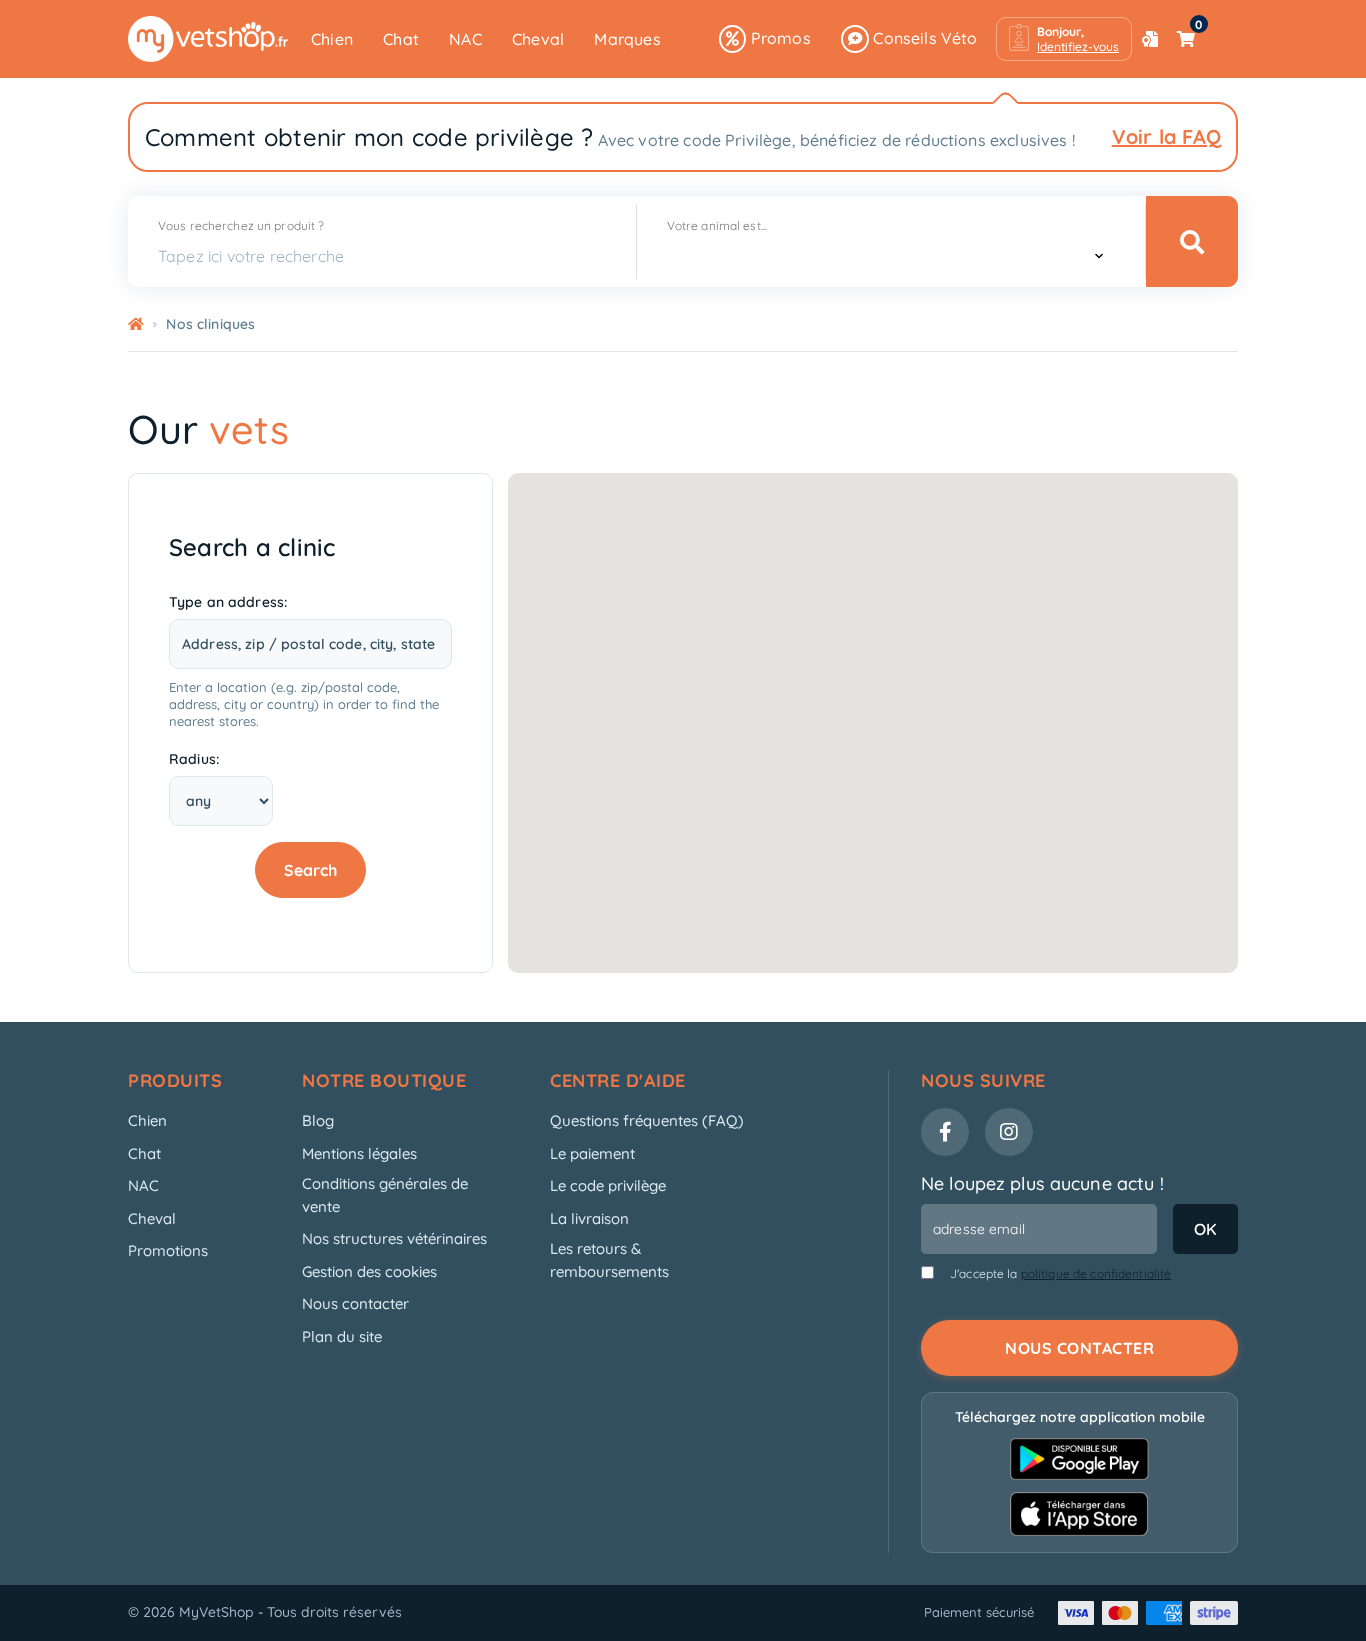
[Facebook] (945, 1132)
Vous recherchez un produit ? (241, 225)
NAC (465, 39)
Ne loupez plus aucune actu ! (1042, 1183)
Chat (401, 39)
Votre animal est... (717, 225)
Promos (778, 38)
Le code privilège (608, 1185)
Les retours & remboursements (609, 1260)
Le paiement (592, 1153)
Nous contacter (355, 1303)
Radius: (194, 759)
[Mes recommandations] (1150, 39)
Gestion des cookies (369, 1271)
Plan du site (342, 1336)
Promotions (168, 1250)
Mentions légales (359, 1153)
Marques (627, 39)
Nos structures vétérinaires (394, 1238)
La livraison (589, 1218)
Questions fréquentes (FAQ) (647, 1120)
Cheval (538, 39)
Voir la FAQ (1166, 136)
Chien (332, 39)
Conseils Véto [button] (923, 38)
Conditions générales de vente (385, 1195)
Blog (318, 1120)
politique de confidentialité (1096, 1273)
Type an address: (228, 602)
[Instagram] (1009, 1132)
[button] (1064, 39)
